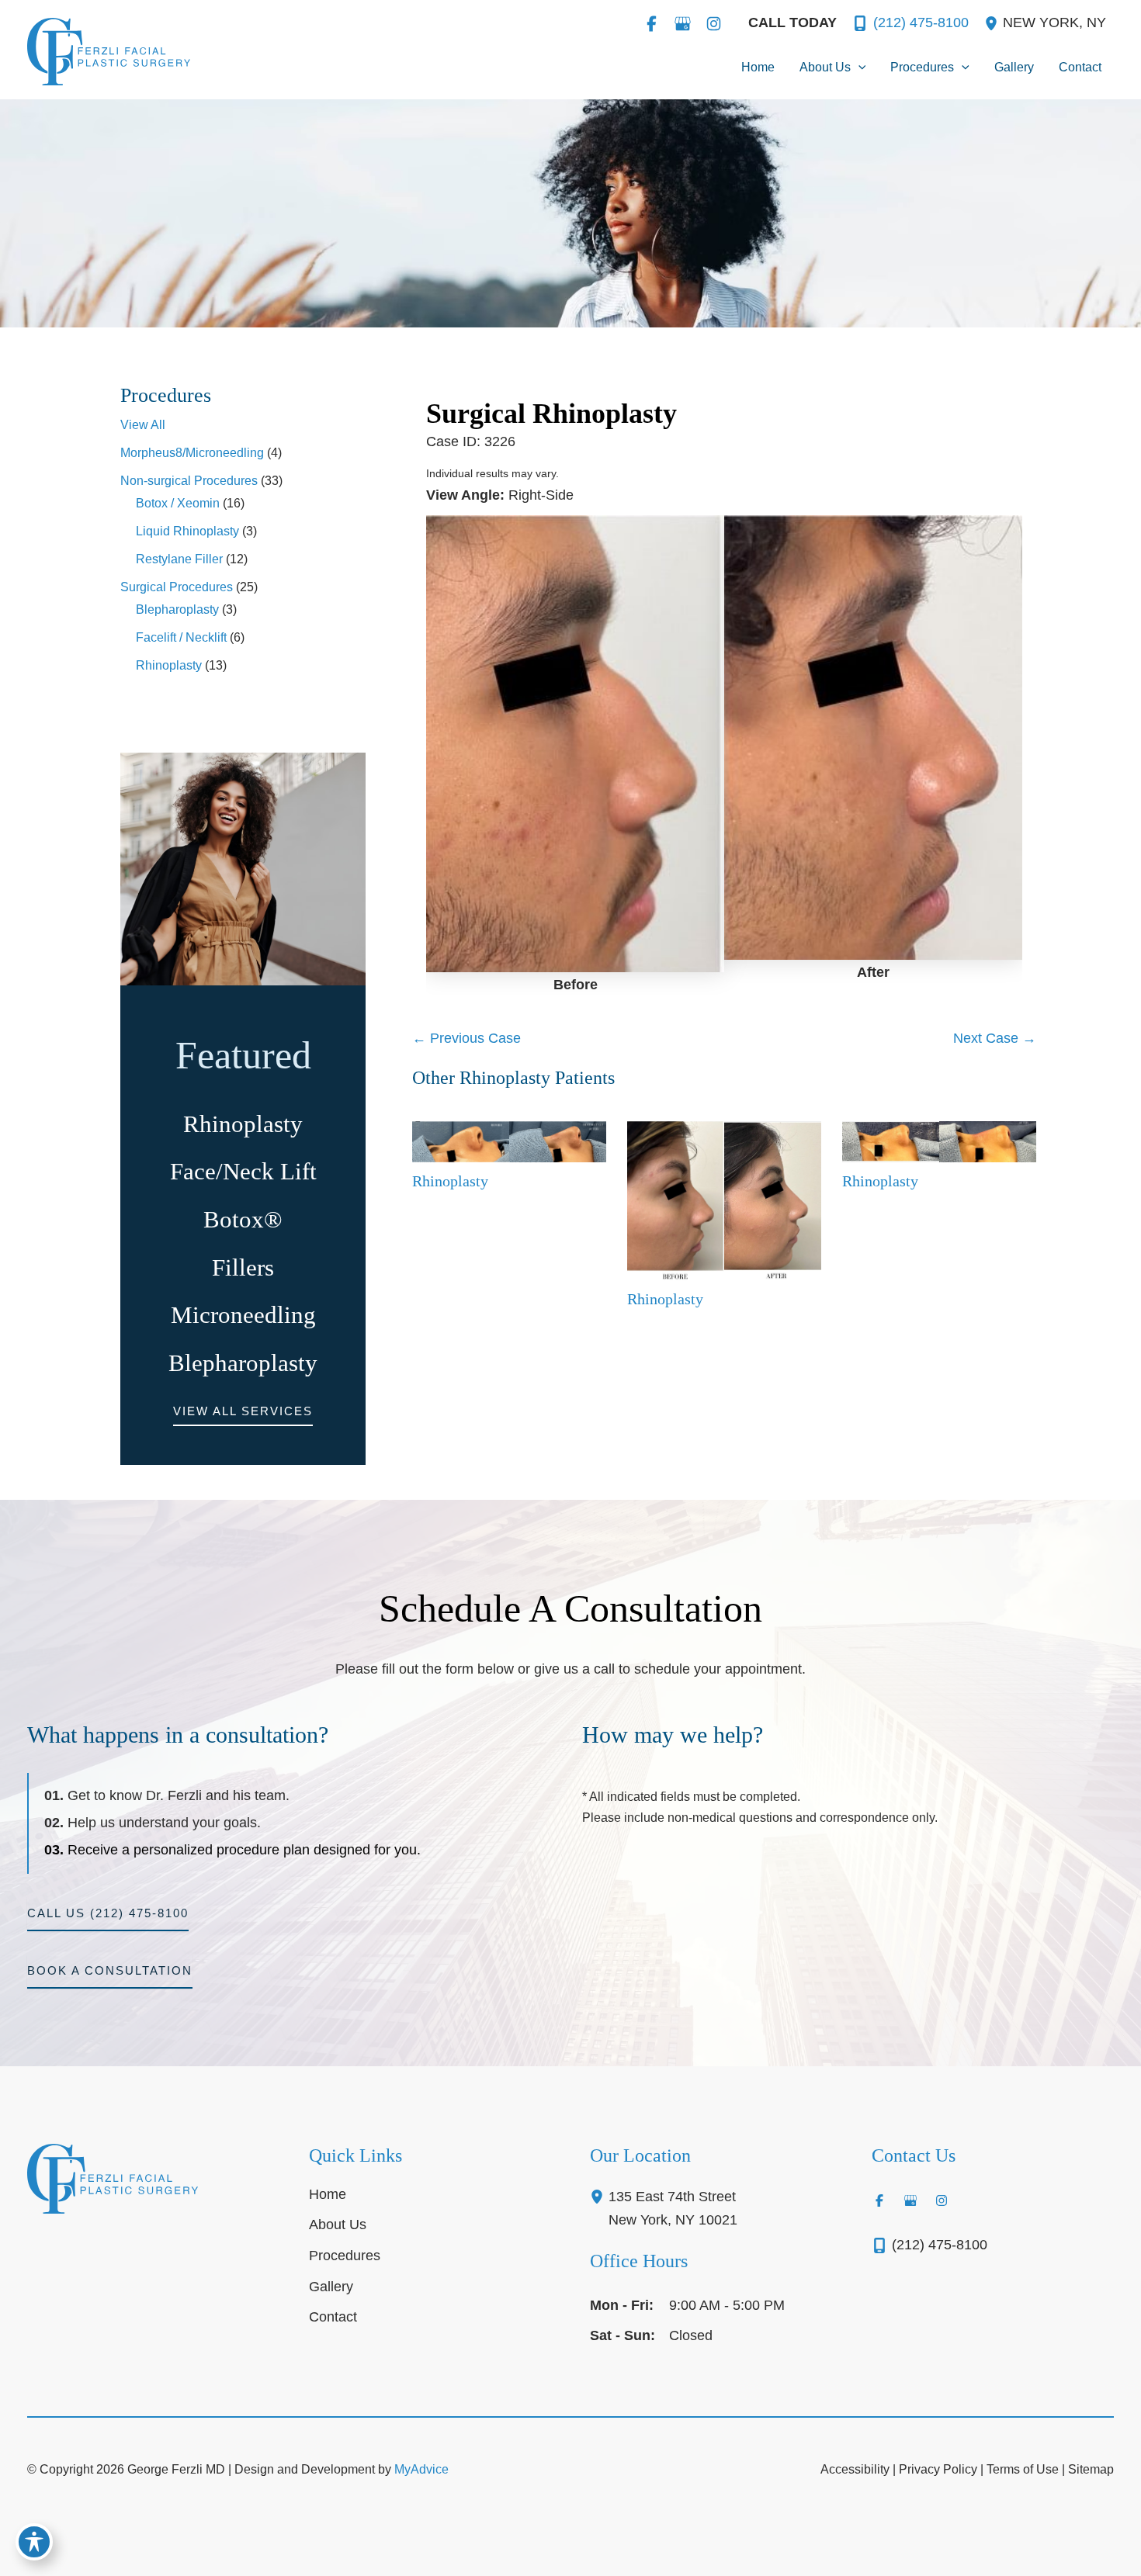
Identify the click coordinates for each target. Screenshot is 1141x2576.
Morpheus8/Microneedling (192, 453)
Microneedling (243, 1315)
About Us (338, 2225)
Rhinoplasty (169, 665)
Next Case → (995, 1038)
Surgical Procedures (177, 587)
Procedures (345, 2256)
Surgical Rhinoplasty (551, 414)
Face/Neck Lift (243, 1172)
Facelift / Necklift (181, 637)
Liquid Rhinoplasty (187, 531)
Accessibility (855, 2469)
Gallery (331, 2287)
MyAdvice (421, 2469)
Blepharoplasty (177, 609)
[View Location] (994, 23)
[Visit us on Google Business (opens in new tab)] (682, 23)
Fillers (243, 1268)
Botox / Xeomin (178, 503)
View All (143, 425)
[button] (858, 68)
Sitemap (1091, 2469)
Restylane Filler (179, 559)
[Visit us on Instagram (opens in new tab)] (713, 23)
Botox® (243, 1220)
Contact (333, 2317)
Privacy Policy (938, 2469)
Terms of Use (1023, 2469)
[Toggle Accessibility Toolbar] (34, 2542)
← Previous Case (466, 1038)
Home (328, 2194)
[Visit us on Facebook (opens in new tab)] (651, 23)
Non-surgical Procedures (189, 481)
